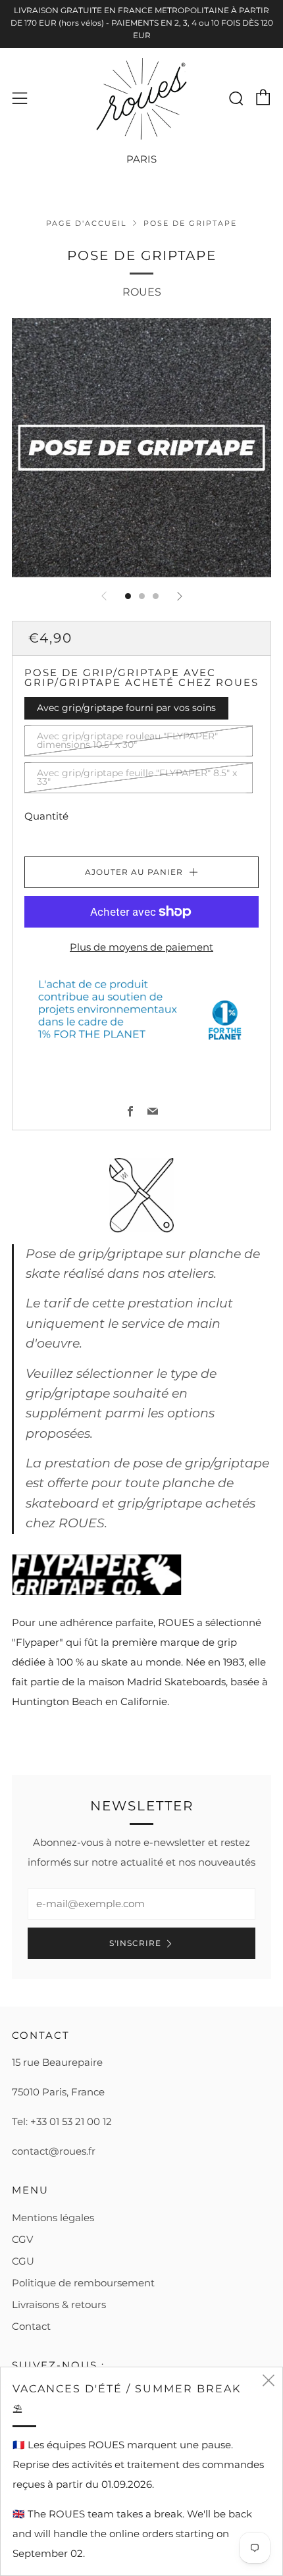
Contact (31, 2326)
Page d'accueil (86, 223)
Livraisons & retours (59, 2304)
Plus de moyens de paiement (141, 947)
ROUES (142, 292)
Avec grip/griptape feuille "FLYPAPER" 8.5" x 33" (137, 777)
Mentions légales (53, 2218)
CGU (23, 2261)
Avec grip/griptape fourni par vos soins (126, 708)
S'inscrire (135, 1943)
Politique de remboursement (83, 2283)
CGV (22, 2239)
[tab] (128, 596)
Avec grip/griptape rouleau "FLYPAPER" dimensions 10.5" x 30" (127, 741)
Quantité (46, 816)
